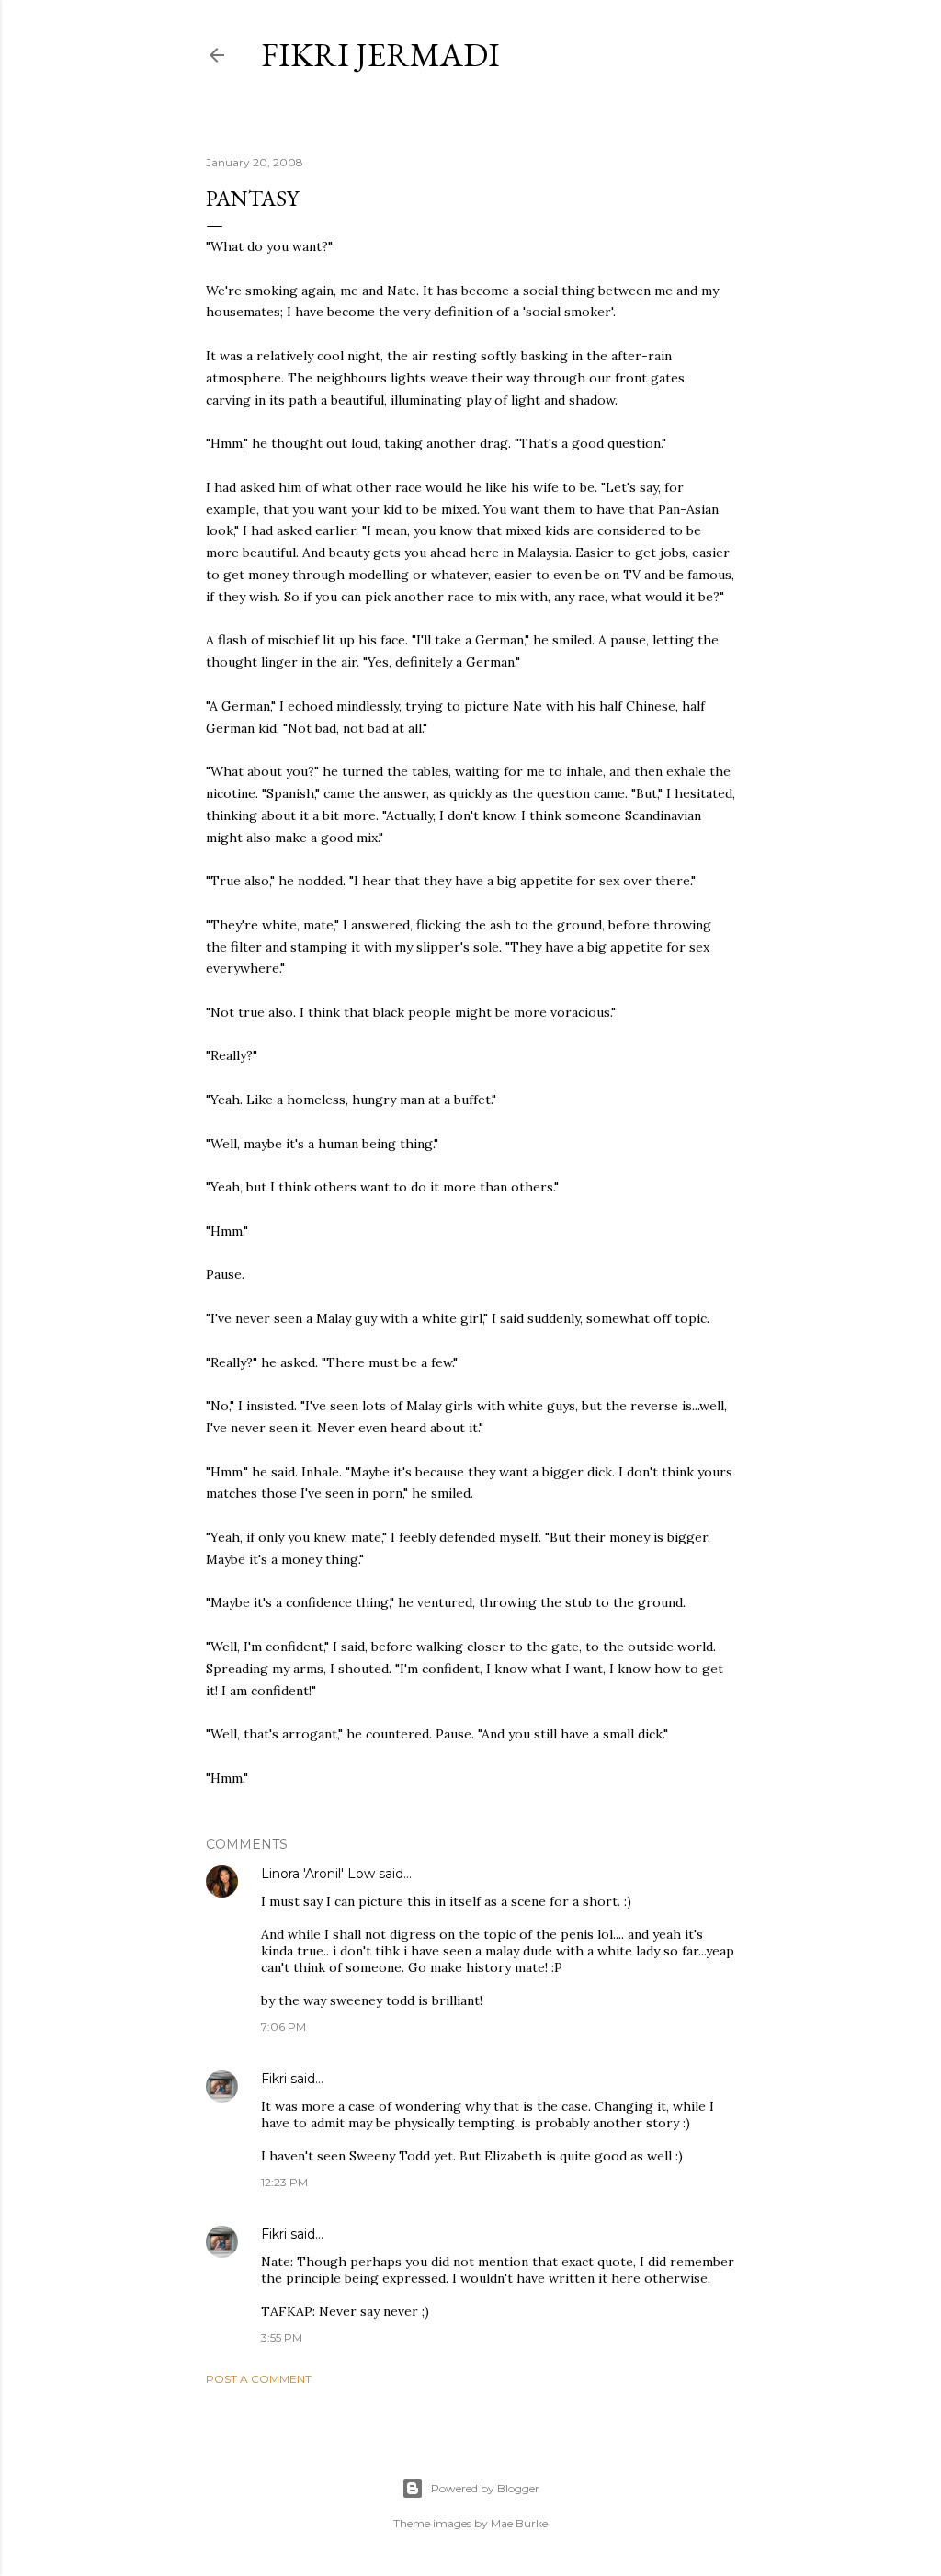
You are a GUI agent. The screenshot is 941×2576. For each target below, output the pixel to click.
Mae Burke (519, 2523)
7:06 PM (283, 2027)
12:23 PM (284, 2182)
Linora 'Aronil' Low (318, 1874)
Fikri (274, 2079)
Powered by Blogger (485, 2488)
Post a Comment (259, 2379)
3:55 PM (282, 2337)
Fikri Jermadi (380, 55)
